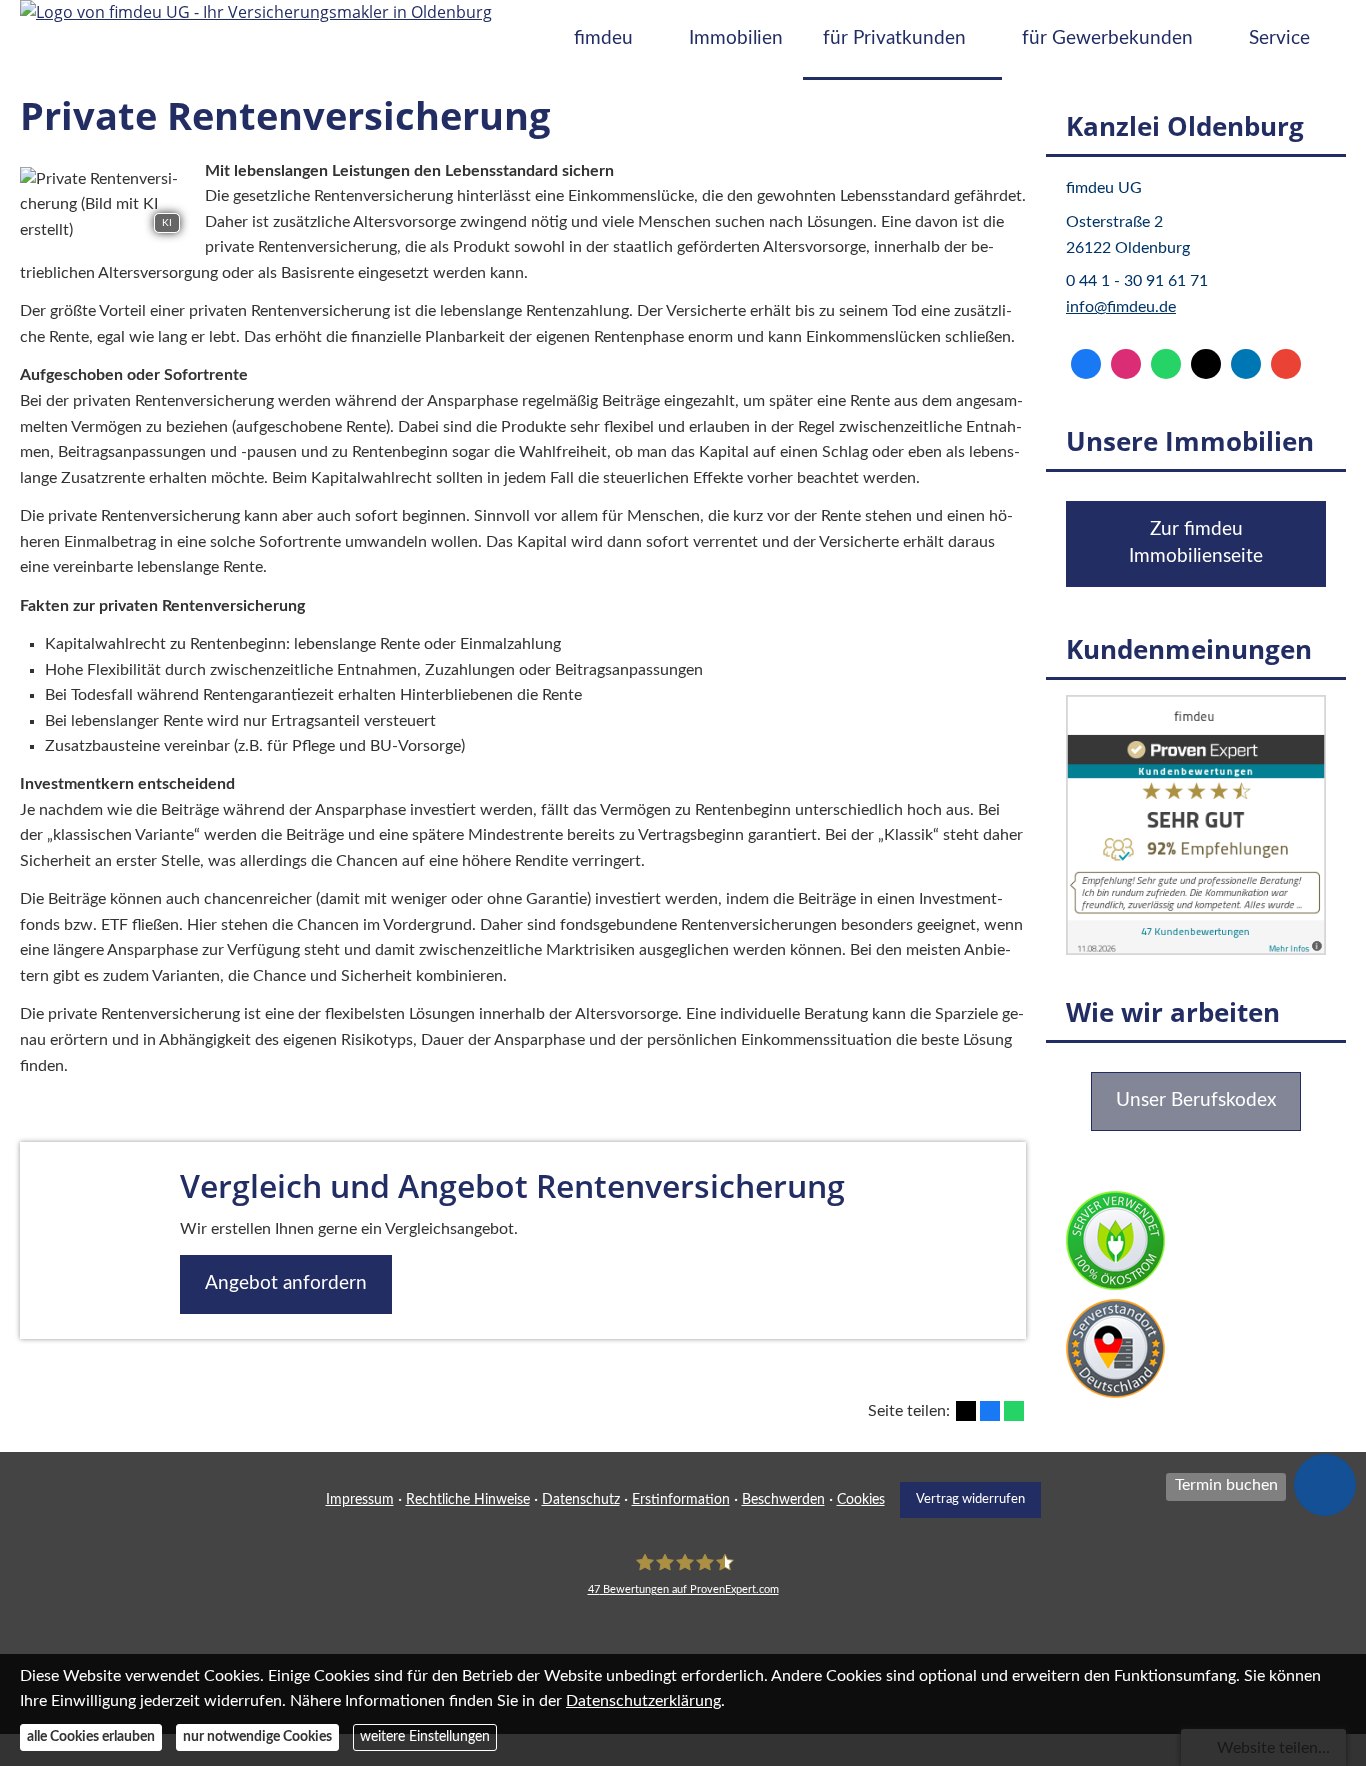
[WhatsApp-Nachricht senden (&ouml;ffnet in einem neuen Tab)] (1166, 364)
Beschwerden (783, 1500)
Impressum (360, 1500)
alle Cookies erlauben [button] (91, 1737)
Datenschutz (581, 1500)
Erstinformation (681, 1500)
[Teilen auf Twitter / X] (966, 1411)
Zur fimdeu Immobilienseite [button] (1196, 543)
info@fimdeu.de (1121, 307)
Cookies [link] (861, 1500)
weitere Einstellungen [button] (425, 1737)
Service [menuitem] (1279, 38)
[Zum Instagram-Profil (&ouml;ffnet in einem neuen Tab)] (1126, 364)
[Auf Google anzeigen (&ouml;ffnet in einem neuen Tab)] (1286, 364)
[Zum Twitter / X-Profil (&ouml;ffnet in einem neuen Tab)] (1206, 364)
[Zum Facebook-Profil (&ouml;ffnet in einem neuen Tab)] (1086, 364)
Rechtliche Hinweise (468, 1500)
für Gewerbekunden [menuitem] (1107, 38)
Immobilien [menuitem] (736, 38)
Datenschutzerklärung (643, 1701)
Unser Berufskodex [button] (1196, 1100)
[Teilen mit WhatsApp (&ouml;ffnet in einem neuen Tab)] (1014, 1411)
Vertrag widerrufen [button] (970, 1499)
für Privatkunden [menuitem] (894, 38)
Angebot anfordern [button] (286, 1283)
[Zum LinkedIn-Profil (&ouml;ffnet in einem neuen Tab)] (1246, 364)
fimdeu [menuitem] (603, 38)
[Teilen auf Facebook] (990, 1411)
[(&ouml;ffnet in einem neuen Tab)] (1196, 950)
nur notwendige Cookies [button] (257, 1737)
